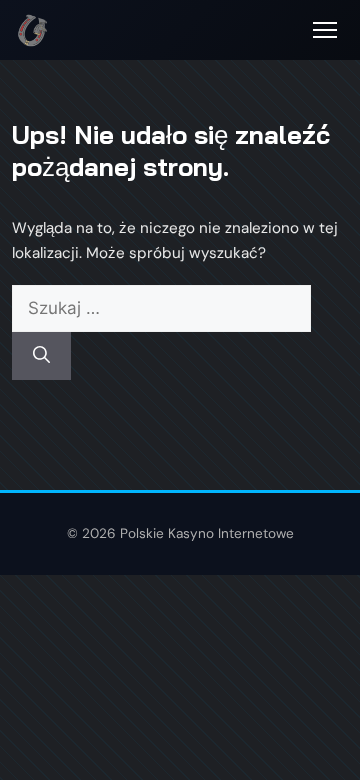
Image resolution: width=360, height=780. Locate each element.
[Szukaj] (41, 356)
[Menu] (325, 30)
